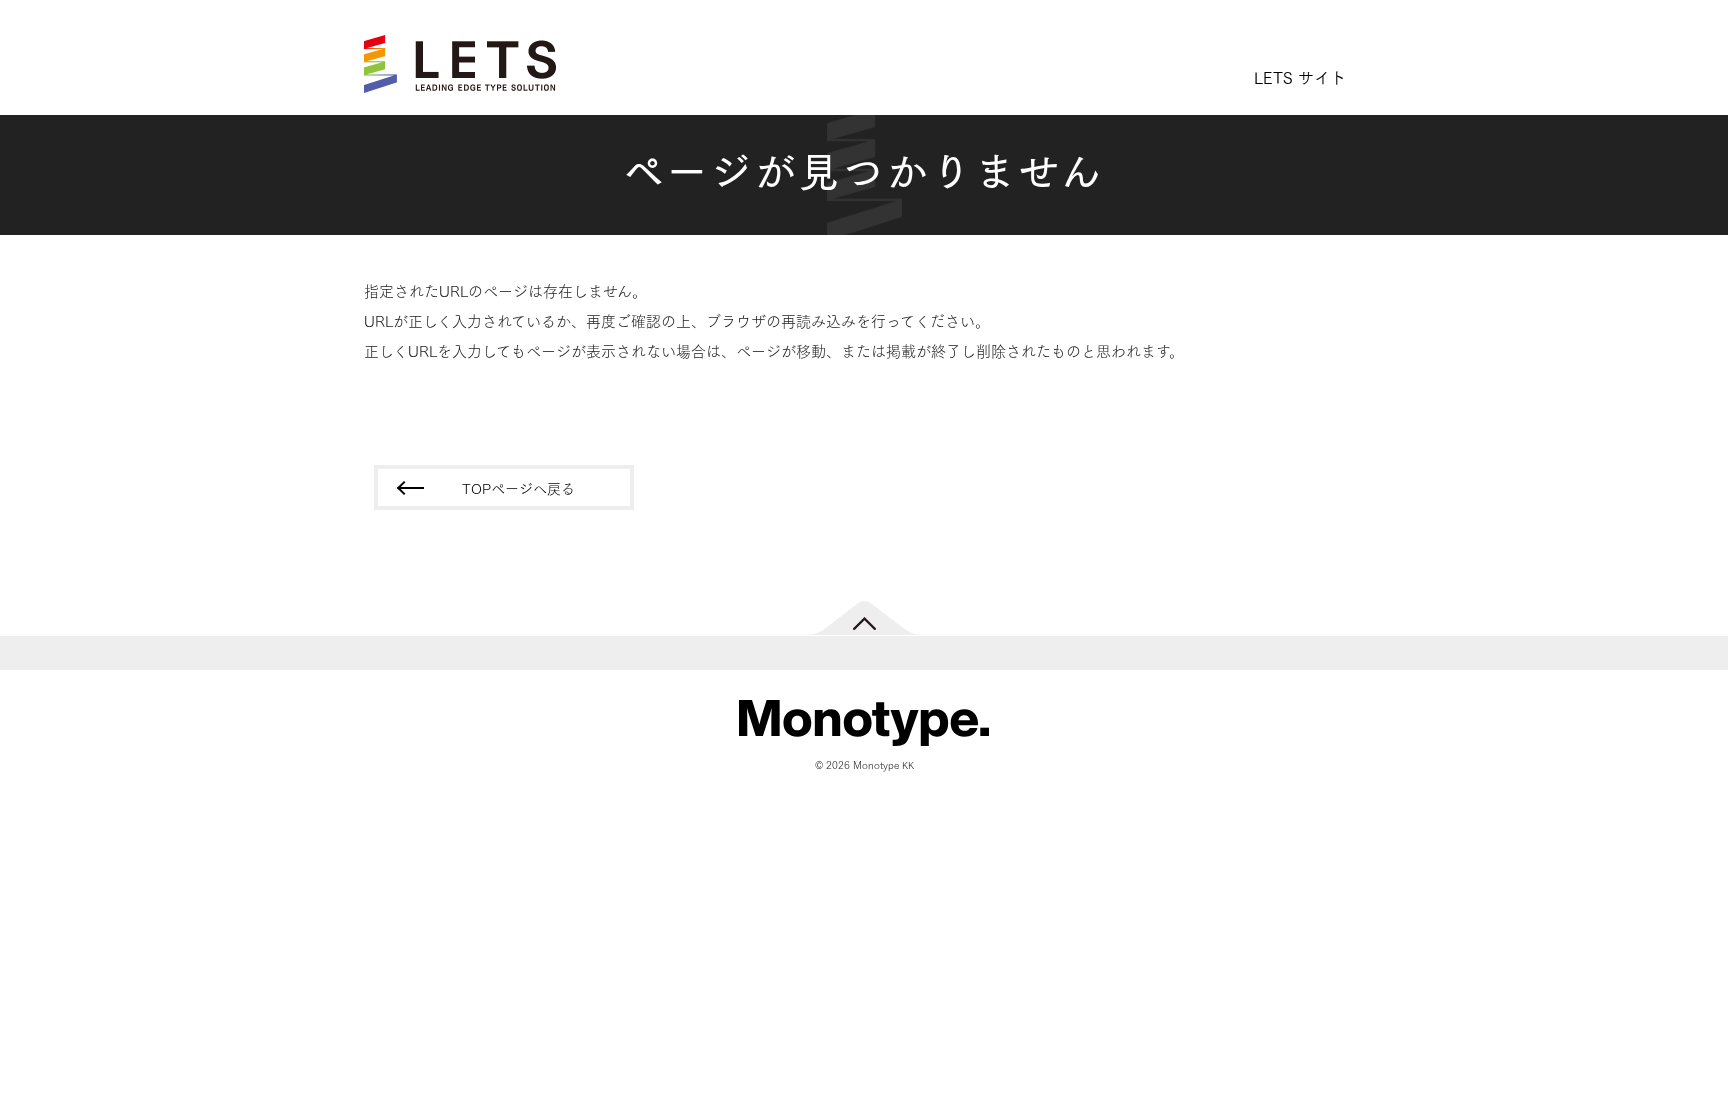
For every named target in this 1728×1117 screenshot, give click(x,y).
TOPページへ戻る (518, 488)
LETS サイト (1300, 76)
